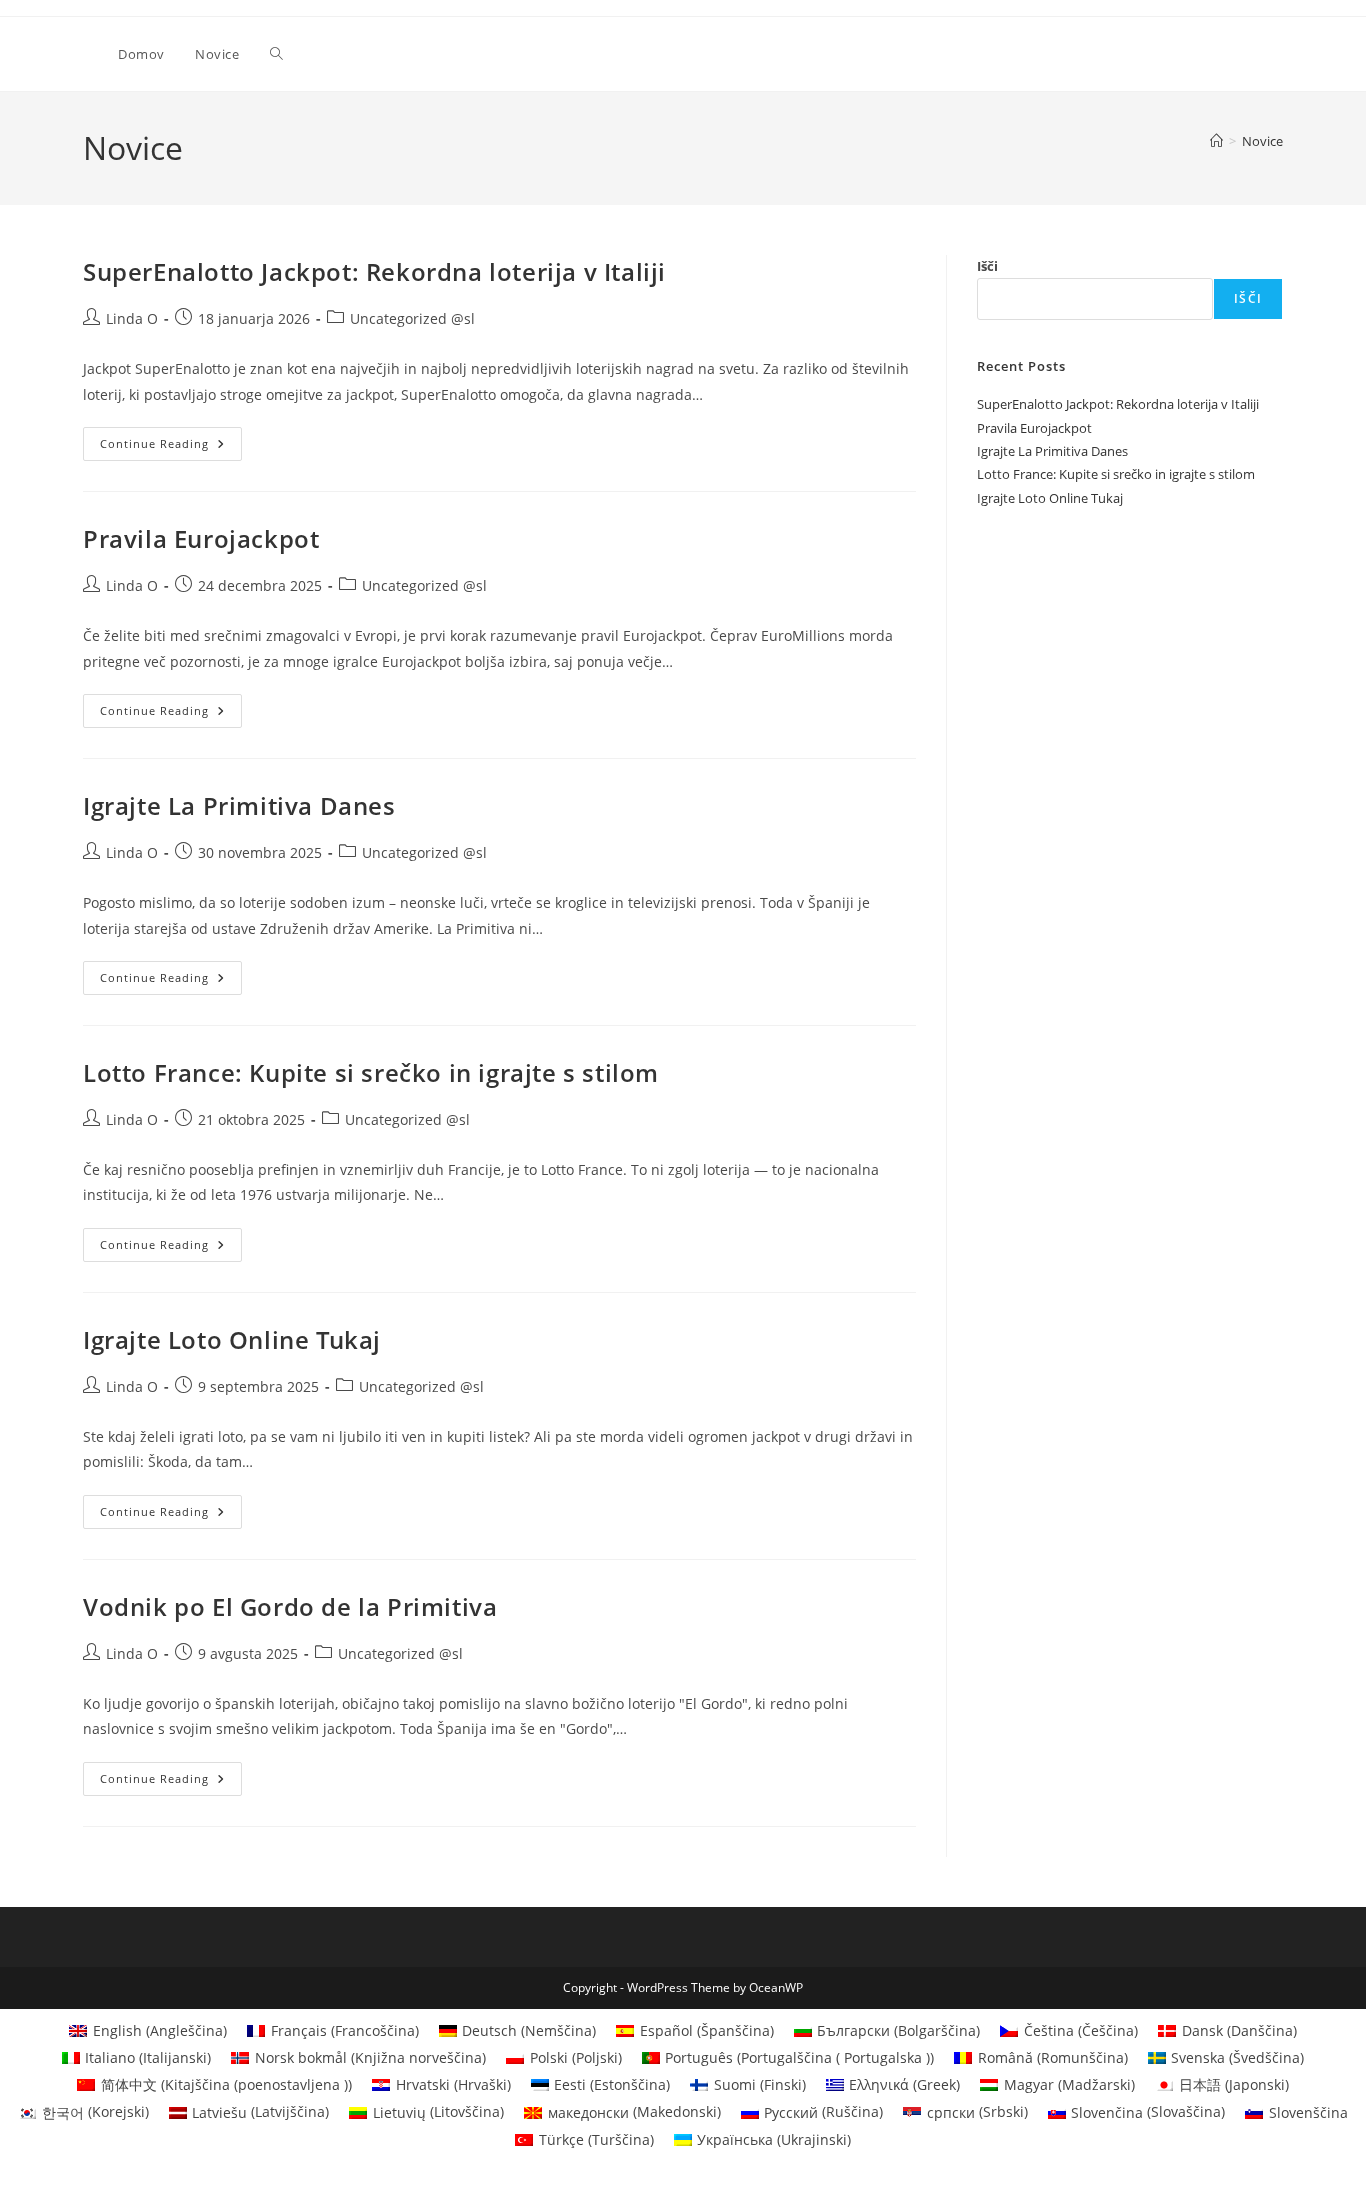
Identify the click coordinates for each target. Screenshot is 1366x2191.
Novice (1262, 141)
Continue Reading (171, 447)
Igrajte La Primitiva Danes (239, 805)
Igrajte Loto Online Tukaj (232, 1339)
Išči (987, 266)
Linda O (132, 318)
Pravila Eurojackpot (201, 538)
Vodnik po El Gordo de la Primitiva (290, 1606)
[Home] (1216, 141)
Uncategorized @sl (412, 318)
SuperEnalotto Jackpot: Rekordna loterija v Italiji (374, 271)
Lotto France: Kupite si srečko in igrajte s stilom (371, 1072)
